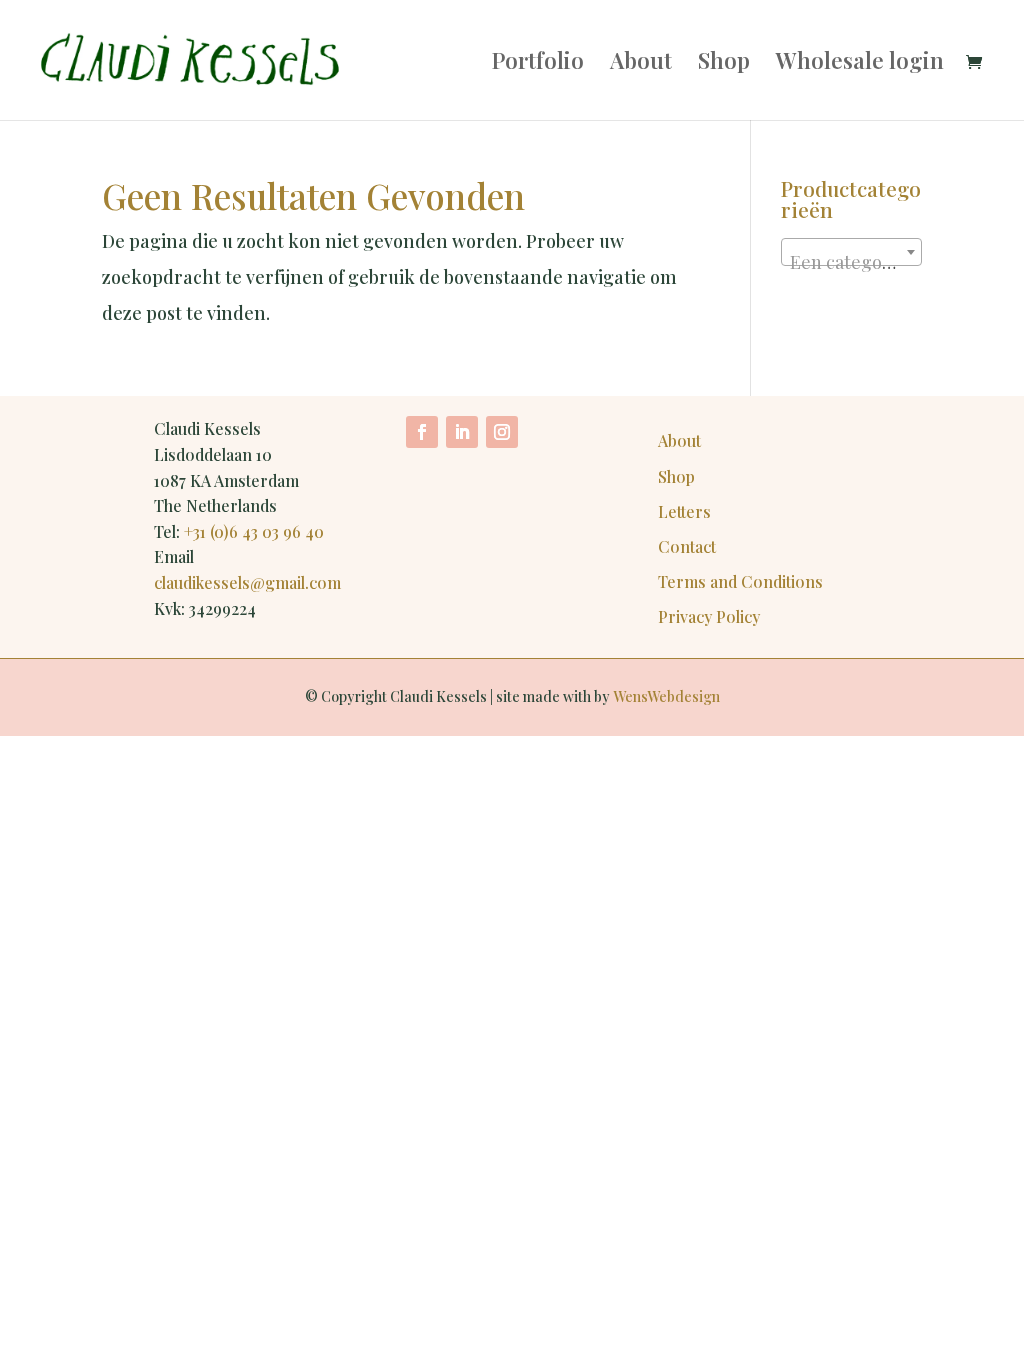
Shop (724, 64)
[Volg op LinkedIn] (462, 432)
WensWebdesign (666, 696)
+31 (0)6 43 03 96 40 (254, 531)
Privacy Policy (709, 616)
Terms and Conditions (740, 581)
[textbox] (851, 262)
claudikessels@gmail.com (247, 582)
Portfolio (538, 64)
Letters (684, 511)
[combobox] (851, 252)
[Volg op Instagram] (502, 432)
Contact (687, 546)
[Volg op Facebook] (422, 432)
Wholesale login (860, 64)
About (641, 64)
